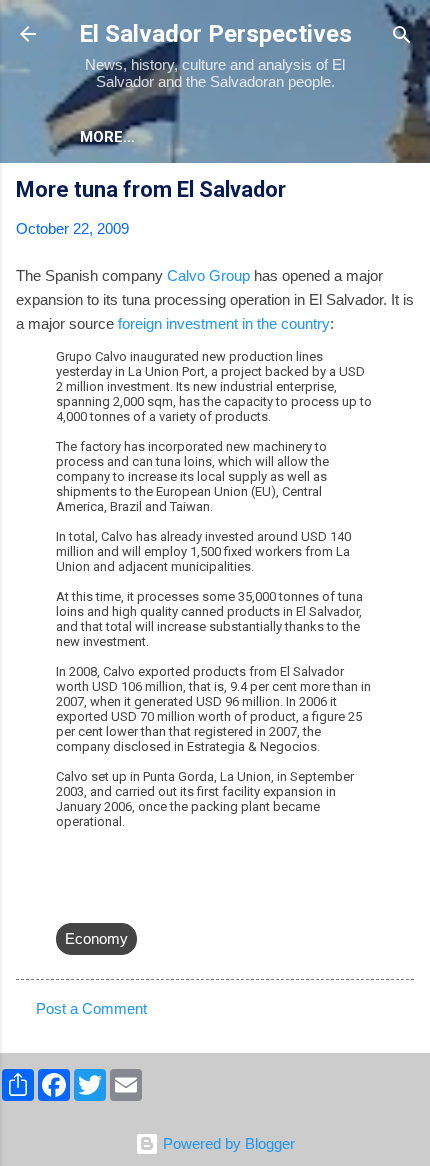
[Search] (402, 36)
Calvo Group (208, 275)
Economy (96, 938)
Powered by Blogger (227, 1143)
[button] (402, 192)
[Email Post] (68, 898)
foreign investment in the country (224, 323)
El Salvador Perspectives (215, 34)
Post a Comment (91, 1008)
